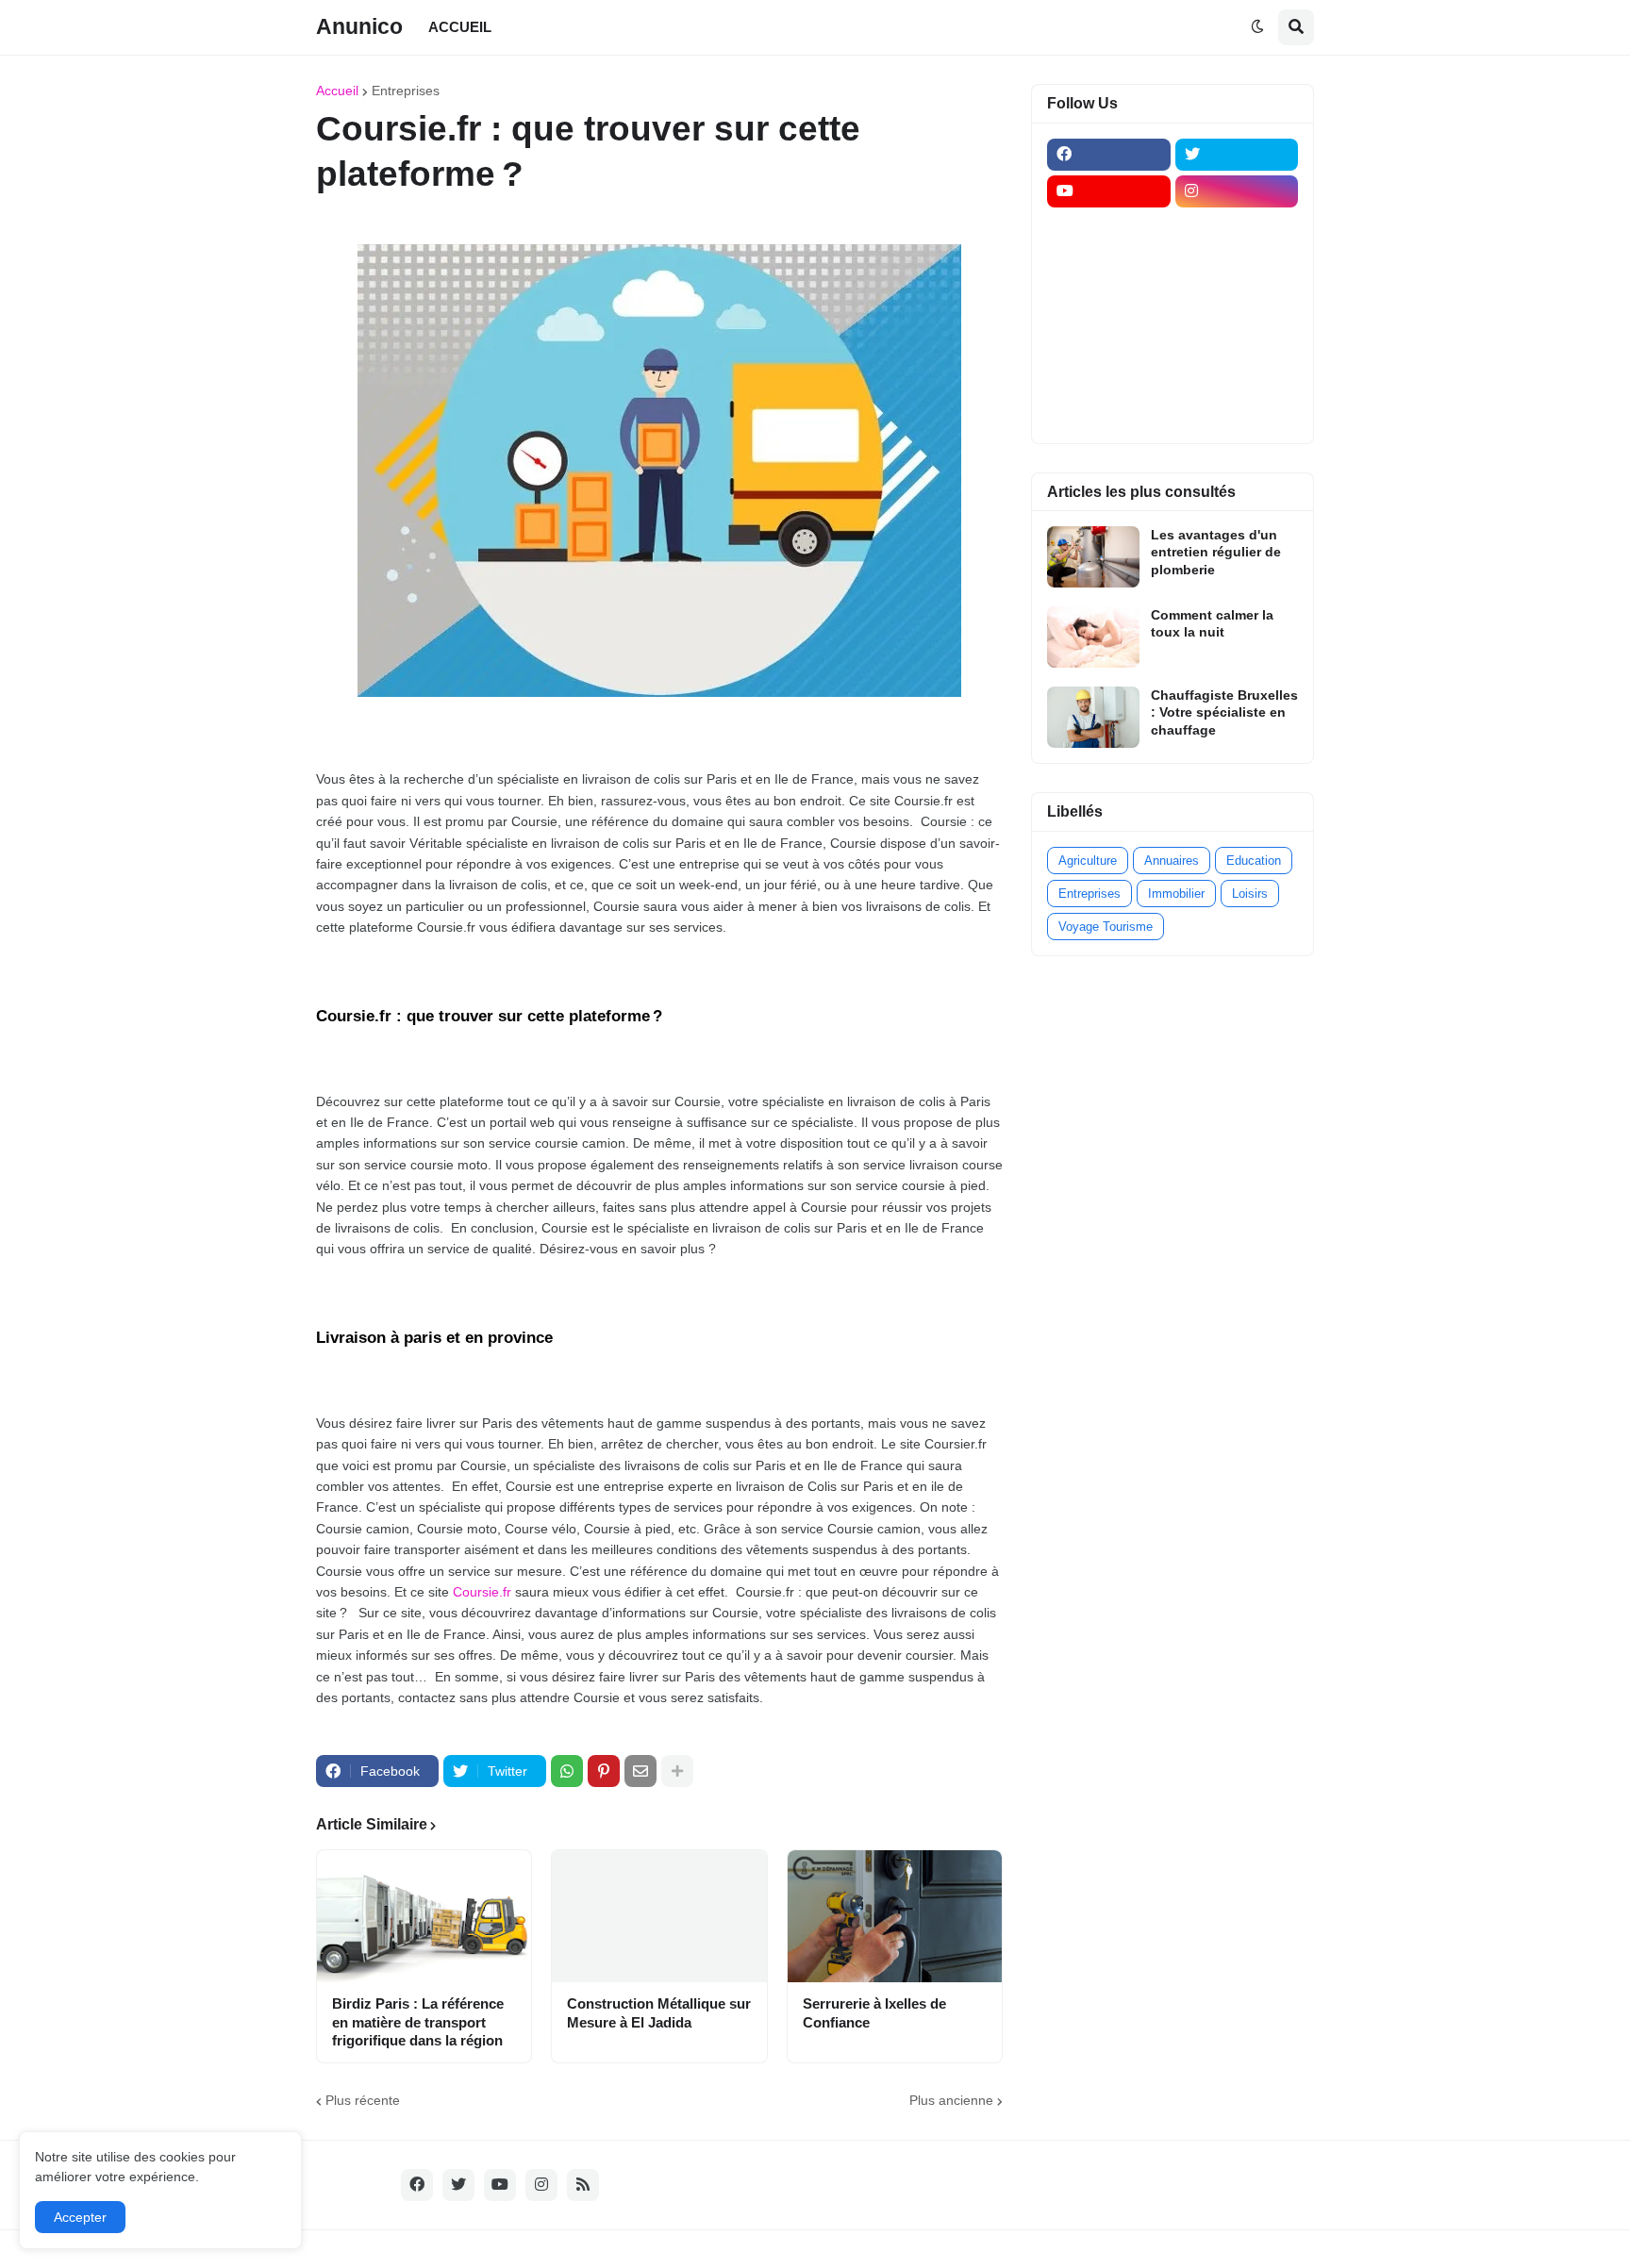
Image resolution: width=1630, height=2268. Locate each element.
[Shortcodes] (1109, 412)
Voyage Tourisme (1106, 927)
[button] (1257, 27)
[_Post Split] (1237, 265)
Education (1254, 861)
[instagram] (1237, 191)
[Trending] (1237, 339)
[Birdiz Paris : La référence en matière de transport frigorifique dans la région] (424, 1916)
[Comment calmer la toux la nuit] (1093, 637)
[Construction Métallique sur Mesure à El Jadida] (659, 1916)
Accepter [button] (80, 2217)
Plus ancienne (951, 2100)
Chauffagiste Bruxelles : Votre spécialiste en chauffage (1224, 712)
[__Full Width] (1109, 228)
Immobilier (1176, 894)
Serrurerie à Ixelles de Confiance (874, 2013)
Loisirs (1250, 894)
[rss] (583, 2185)
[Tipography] (1237, 375)
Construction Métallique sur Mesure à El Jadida (659, 2013)
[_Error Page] (1237, 302)
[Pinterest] (604, 1771)
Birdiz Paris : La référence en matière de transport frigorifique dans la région (418, 2022)
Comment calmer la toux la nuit (1212, 623)
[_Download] (1109, 302)
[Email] (640, 1771)
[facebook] (1109, 155)
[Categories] (1109, 375)
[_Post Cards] (1109, 265)
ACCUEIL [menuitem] (460, 27)
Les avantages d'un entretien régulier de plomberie (1216, 552)
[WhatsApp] (567, 1771)
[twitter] (1237, 155)
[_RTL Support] (1109, 339)
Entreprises (406, 91)
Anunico (359, 26)
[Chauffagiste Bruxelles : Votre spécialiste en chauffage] (1093, 717)
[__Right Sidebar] (1237, 228)
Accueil (337, 91)
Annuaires (1172, 861)
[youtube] (1109, 191)
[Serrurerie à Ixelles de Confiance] (895, 1916)
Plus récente (363, 2100)
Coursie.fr (482, 1592)
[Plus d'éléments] (677, 1771)
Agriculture (1088, 861)
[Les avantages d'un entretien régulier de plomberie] (1093, 557)
